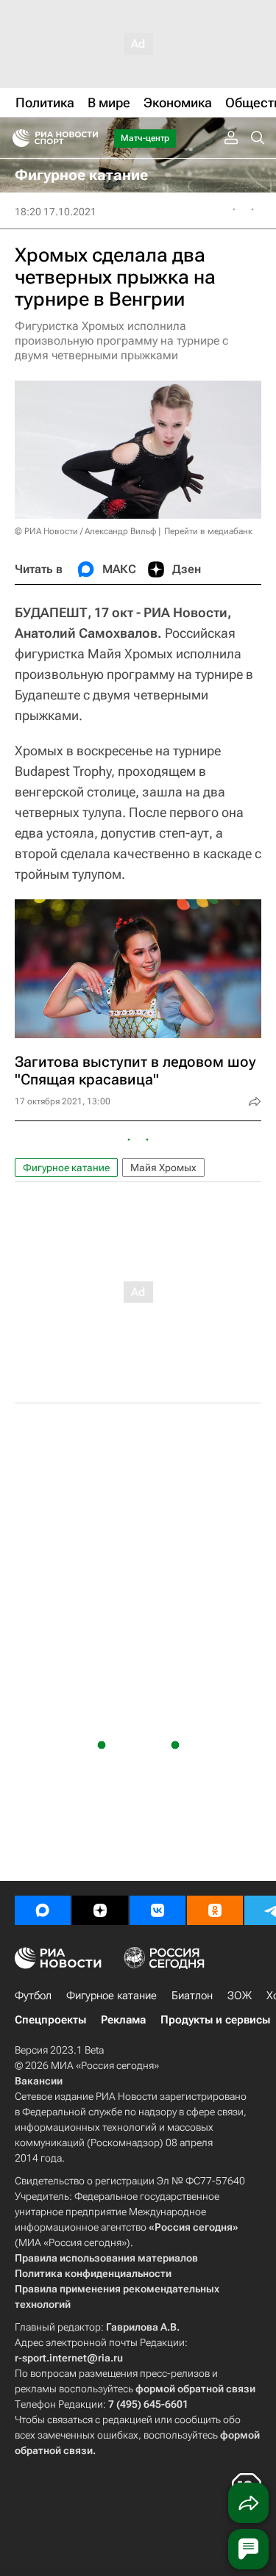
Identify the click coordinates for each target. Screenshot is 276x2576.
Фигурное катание (66, 1168)
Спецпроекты (50, 2020)
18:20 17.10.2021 (56, 212)
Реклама (123, 2020)
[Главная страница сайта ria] (17, 138)
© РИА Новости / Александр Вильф (85, 531)
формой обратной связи (195, 2389)
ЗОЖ (240, 1996)
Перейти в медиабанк (208, 531)
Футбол (33, 1996)
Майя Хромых (163, 1168)
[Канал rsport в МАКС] (43, 1910)
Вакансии (39, 2081)
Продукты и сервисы (215, 2020)
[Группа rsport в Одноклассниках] (215, 1910)
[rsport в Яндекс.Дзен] (100, 1910)
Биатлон (192, 1996)
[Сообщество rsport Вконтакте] (158, 1910)
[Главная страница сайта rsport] (88, 138)
